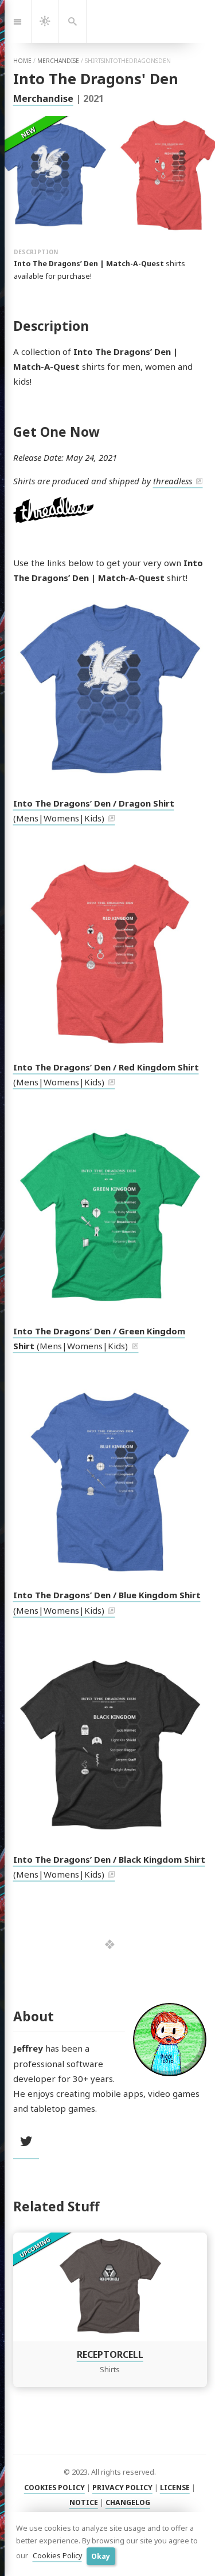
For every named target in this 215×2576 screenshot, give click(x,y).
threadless (173, 481)
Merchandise (43, 98)
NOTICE (84, 2502)
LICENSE (175, 2488)
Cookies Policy (57, 2556)
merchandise (58, 61)
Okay (101, 2556)
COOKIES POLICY (54, 2488)
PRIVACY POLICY (122, 2488)
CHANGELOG (128, 2502)
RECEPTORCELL (110, 2354)
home (22, 61)
